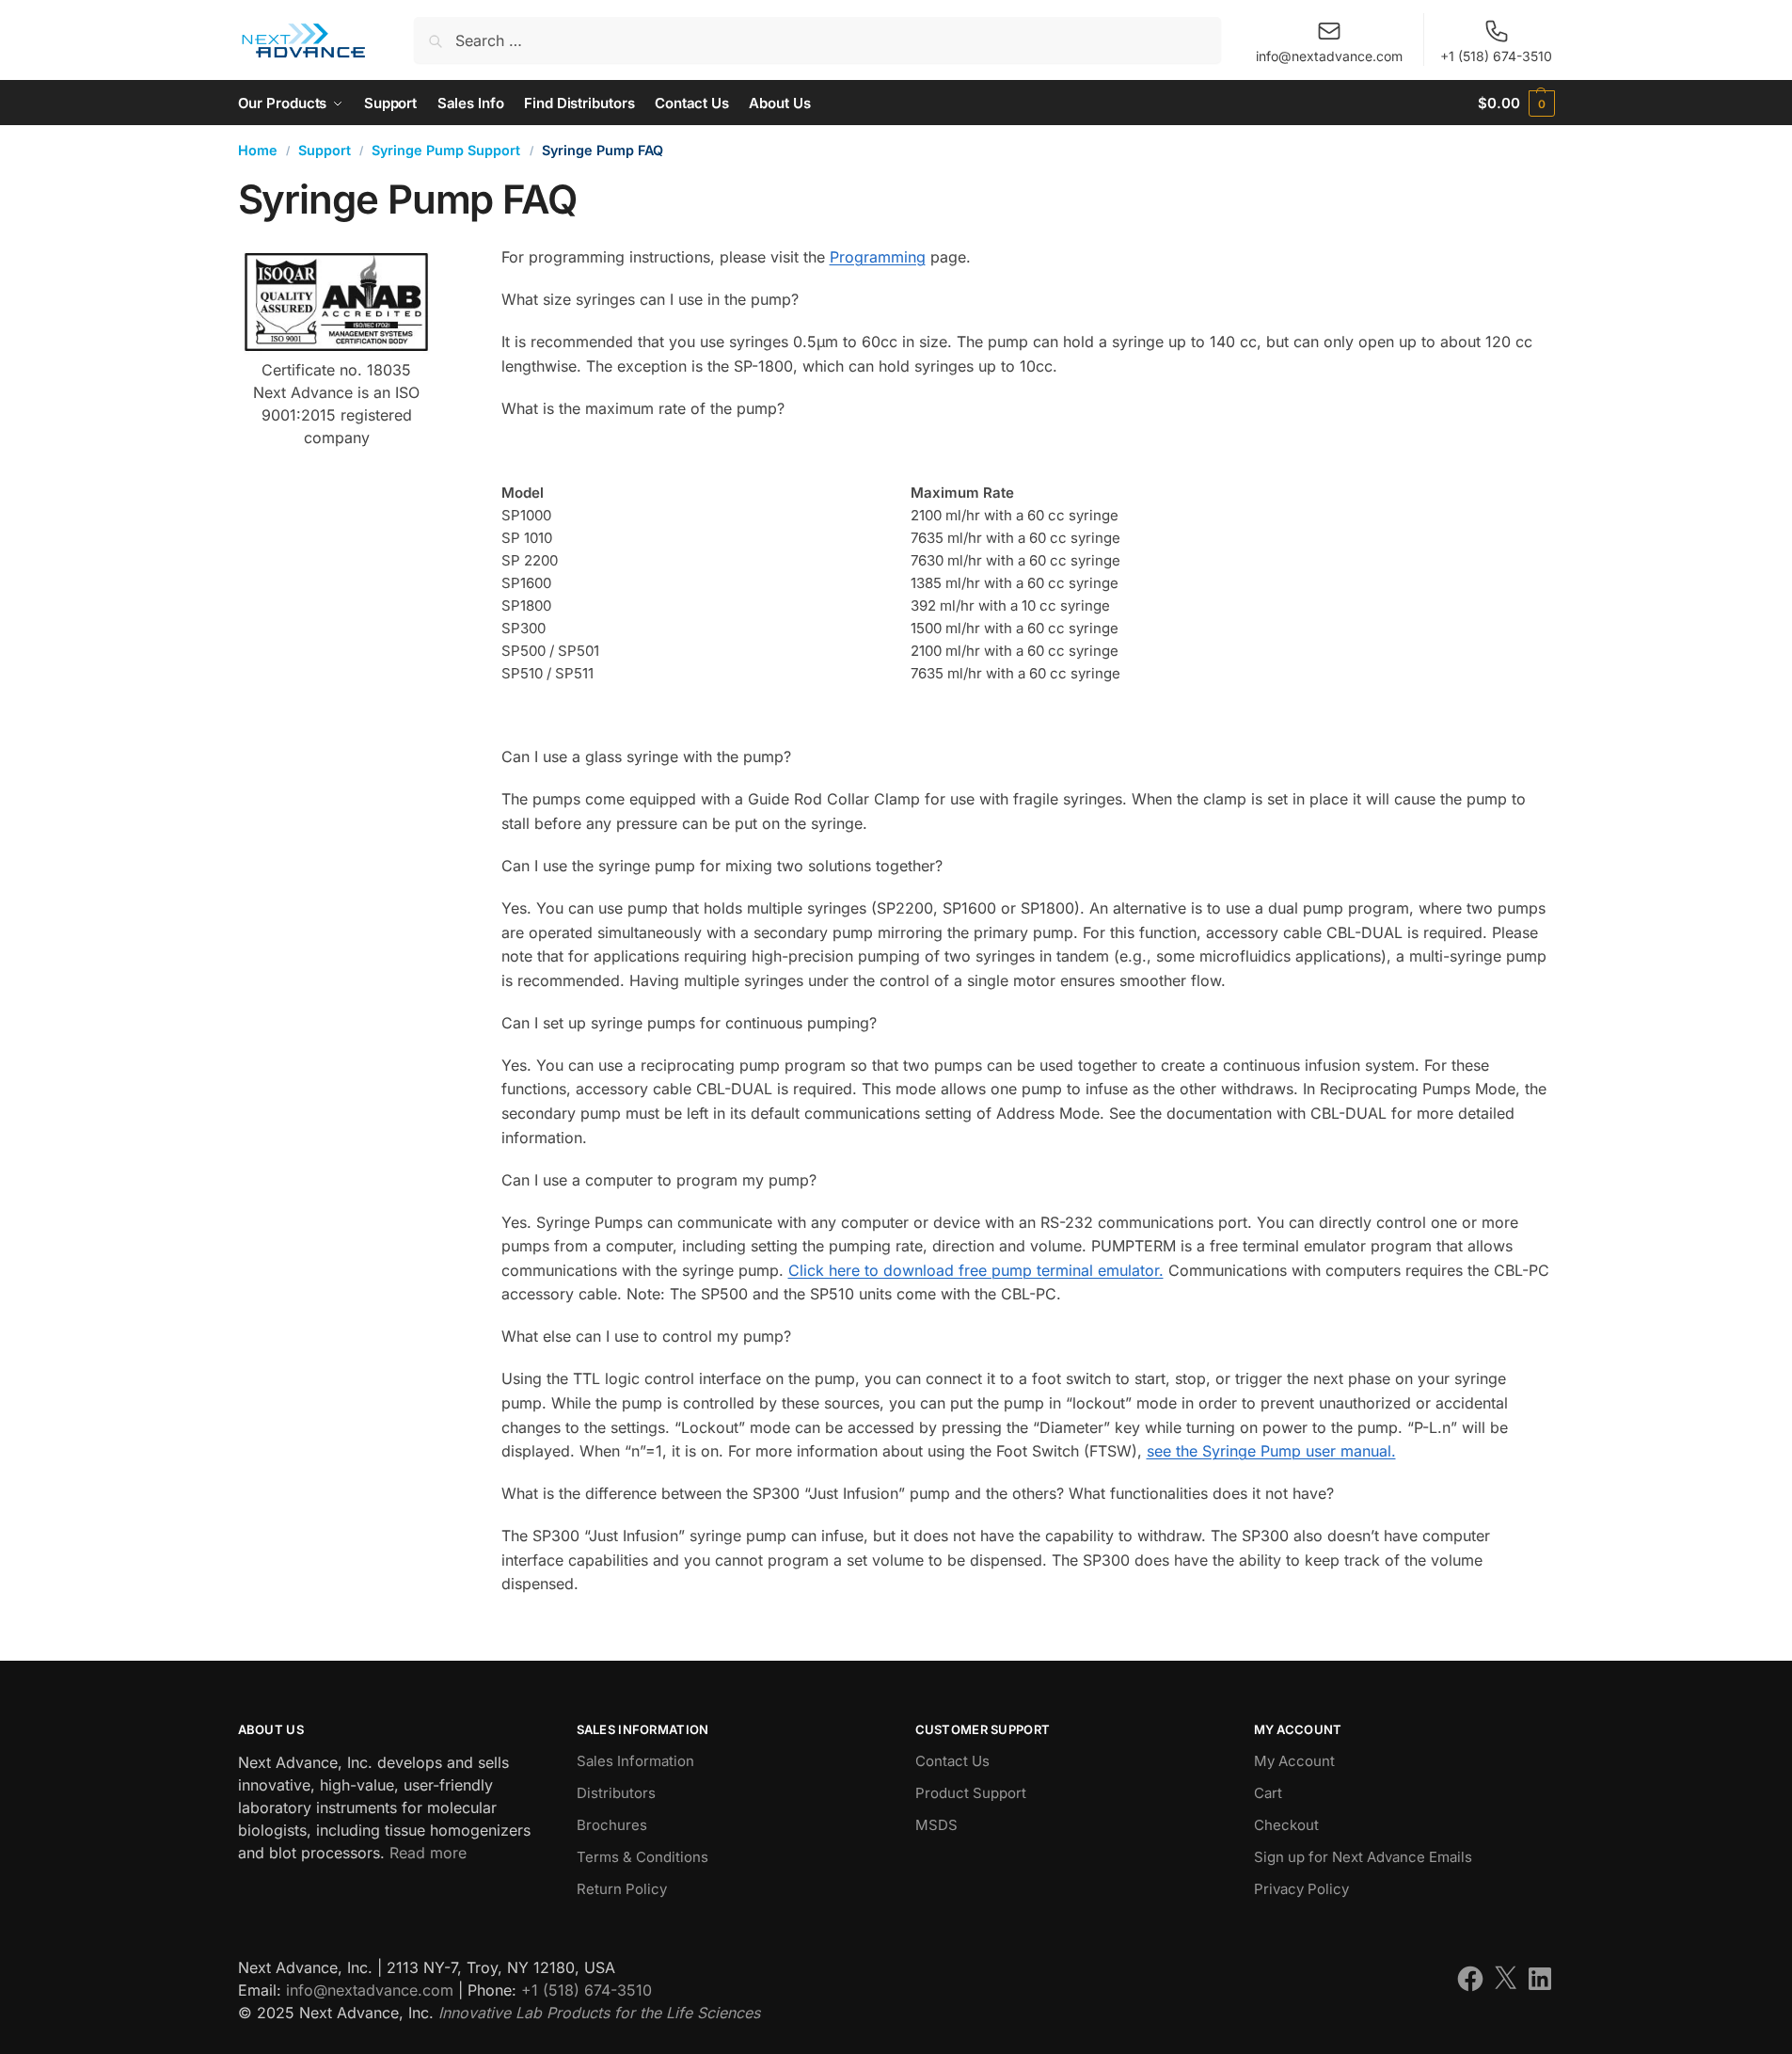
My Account (1294, 1761)
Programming (878, 257)
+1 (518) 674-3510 (1496, 56)
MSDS (936, 1825)
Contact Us (952, 1761)
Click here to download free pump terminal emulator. (976, 1270)
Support (325, 150)
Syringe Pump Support (446, 150)
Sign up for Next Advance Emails (1363, 1857)
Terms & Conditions (642, 1857)
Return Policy (622, 1889)
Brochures (612, 1825)
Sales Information (635, 1761)
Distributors (616, 1793)
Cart (1268, 1793)
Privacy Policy (1301, 1889)
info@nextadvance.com (1329, 56)
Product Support (971, 1793)
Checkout (1286, 1825)
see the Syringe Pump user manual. (1271, 1451)
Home (258, 150)
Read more (428, 1853)
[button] (1516, 103)
